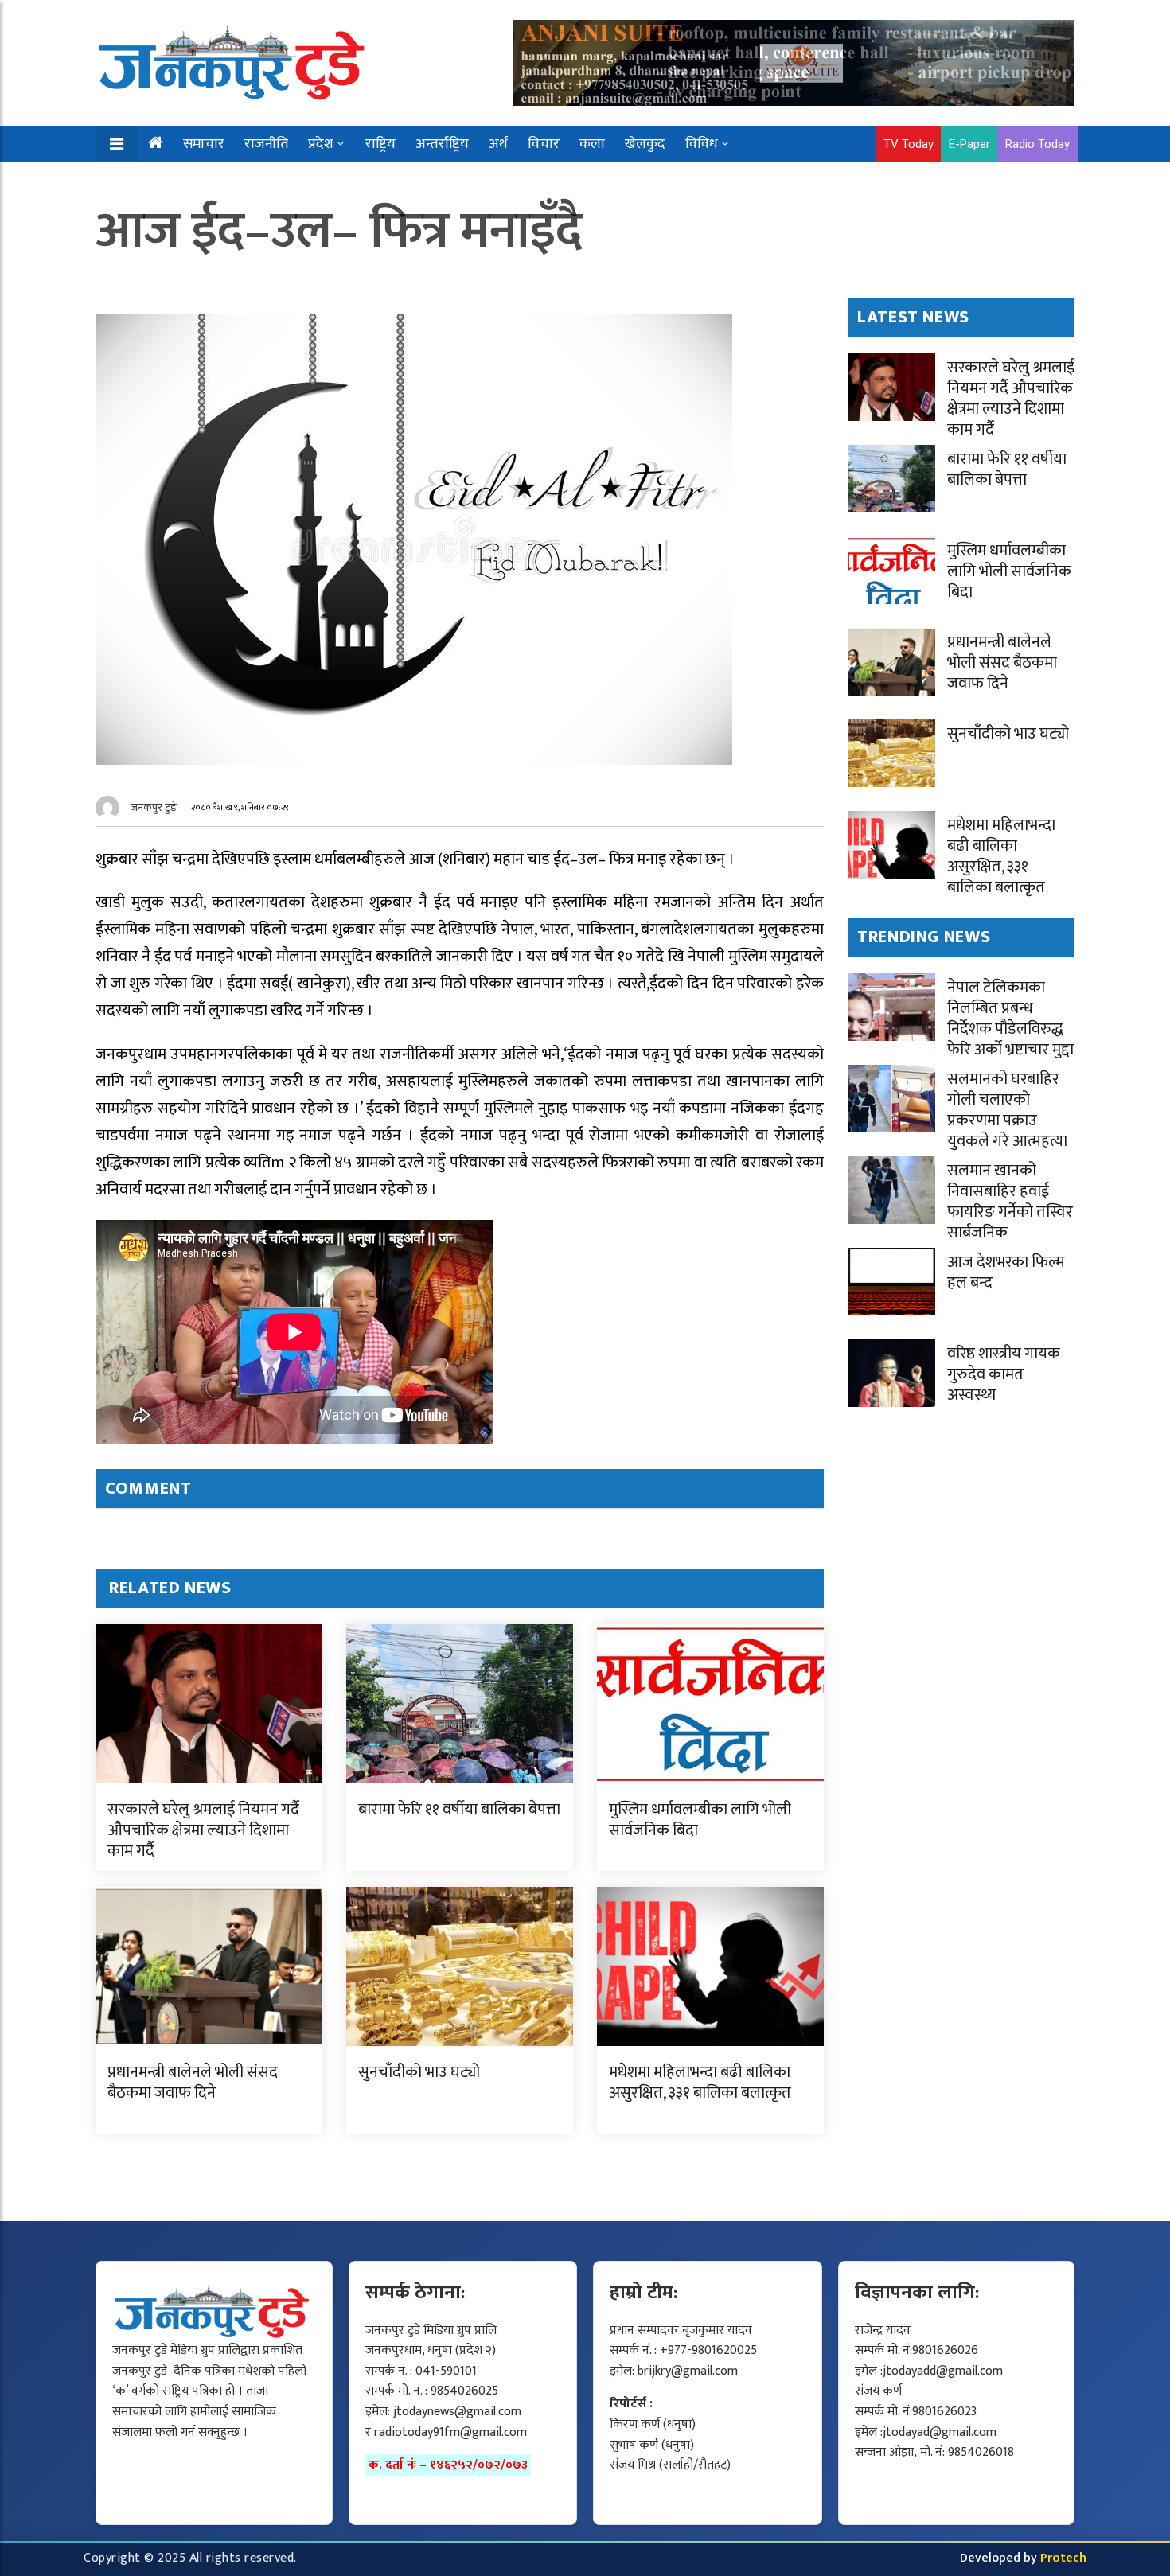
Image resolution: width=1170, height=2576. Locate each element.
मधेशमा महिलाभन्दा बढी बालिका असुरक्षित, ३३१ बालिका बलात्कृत (700, 2083)
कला (592, 144)
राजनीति (266, 144)
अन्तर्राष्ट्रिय (442, 144)
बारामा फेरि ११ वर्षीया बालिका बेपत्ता (459, 1810)
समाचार (204, 144)
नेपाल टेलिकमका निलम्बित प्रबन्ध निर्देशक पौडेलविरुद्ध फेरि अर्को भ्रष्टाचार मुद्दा (1010, 1019)
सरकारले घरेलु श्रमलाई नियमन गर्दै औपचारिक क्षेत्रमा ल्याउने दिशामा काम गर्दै (203, 1830)
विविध (702, 144)
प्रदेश (321, 144)
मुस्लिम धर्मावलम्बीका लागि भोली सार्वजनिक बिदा (700, 1820)
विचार (544, 144)
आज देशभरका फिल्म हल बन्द (1006, 1272)
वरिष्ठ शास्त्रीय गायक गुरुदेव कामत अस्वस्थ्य (1004, 1374)
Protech (1063, 2558)
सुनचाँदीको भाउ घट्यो (419, 2072)
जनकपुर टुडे (154, 807)
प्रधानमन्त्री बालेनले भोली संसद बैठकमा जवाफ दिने (193, 2083)
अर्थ (498, 144)
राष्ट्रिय (380, 144)
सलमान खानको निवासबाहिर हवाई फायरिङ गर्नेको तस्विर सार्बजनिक (1010, 1202)
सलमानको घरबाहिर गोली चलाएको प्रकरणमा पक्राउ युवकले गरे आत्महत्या (1007, 1110)
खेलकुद (645, 144)
